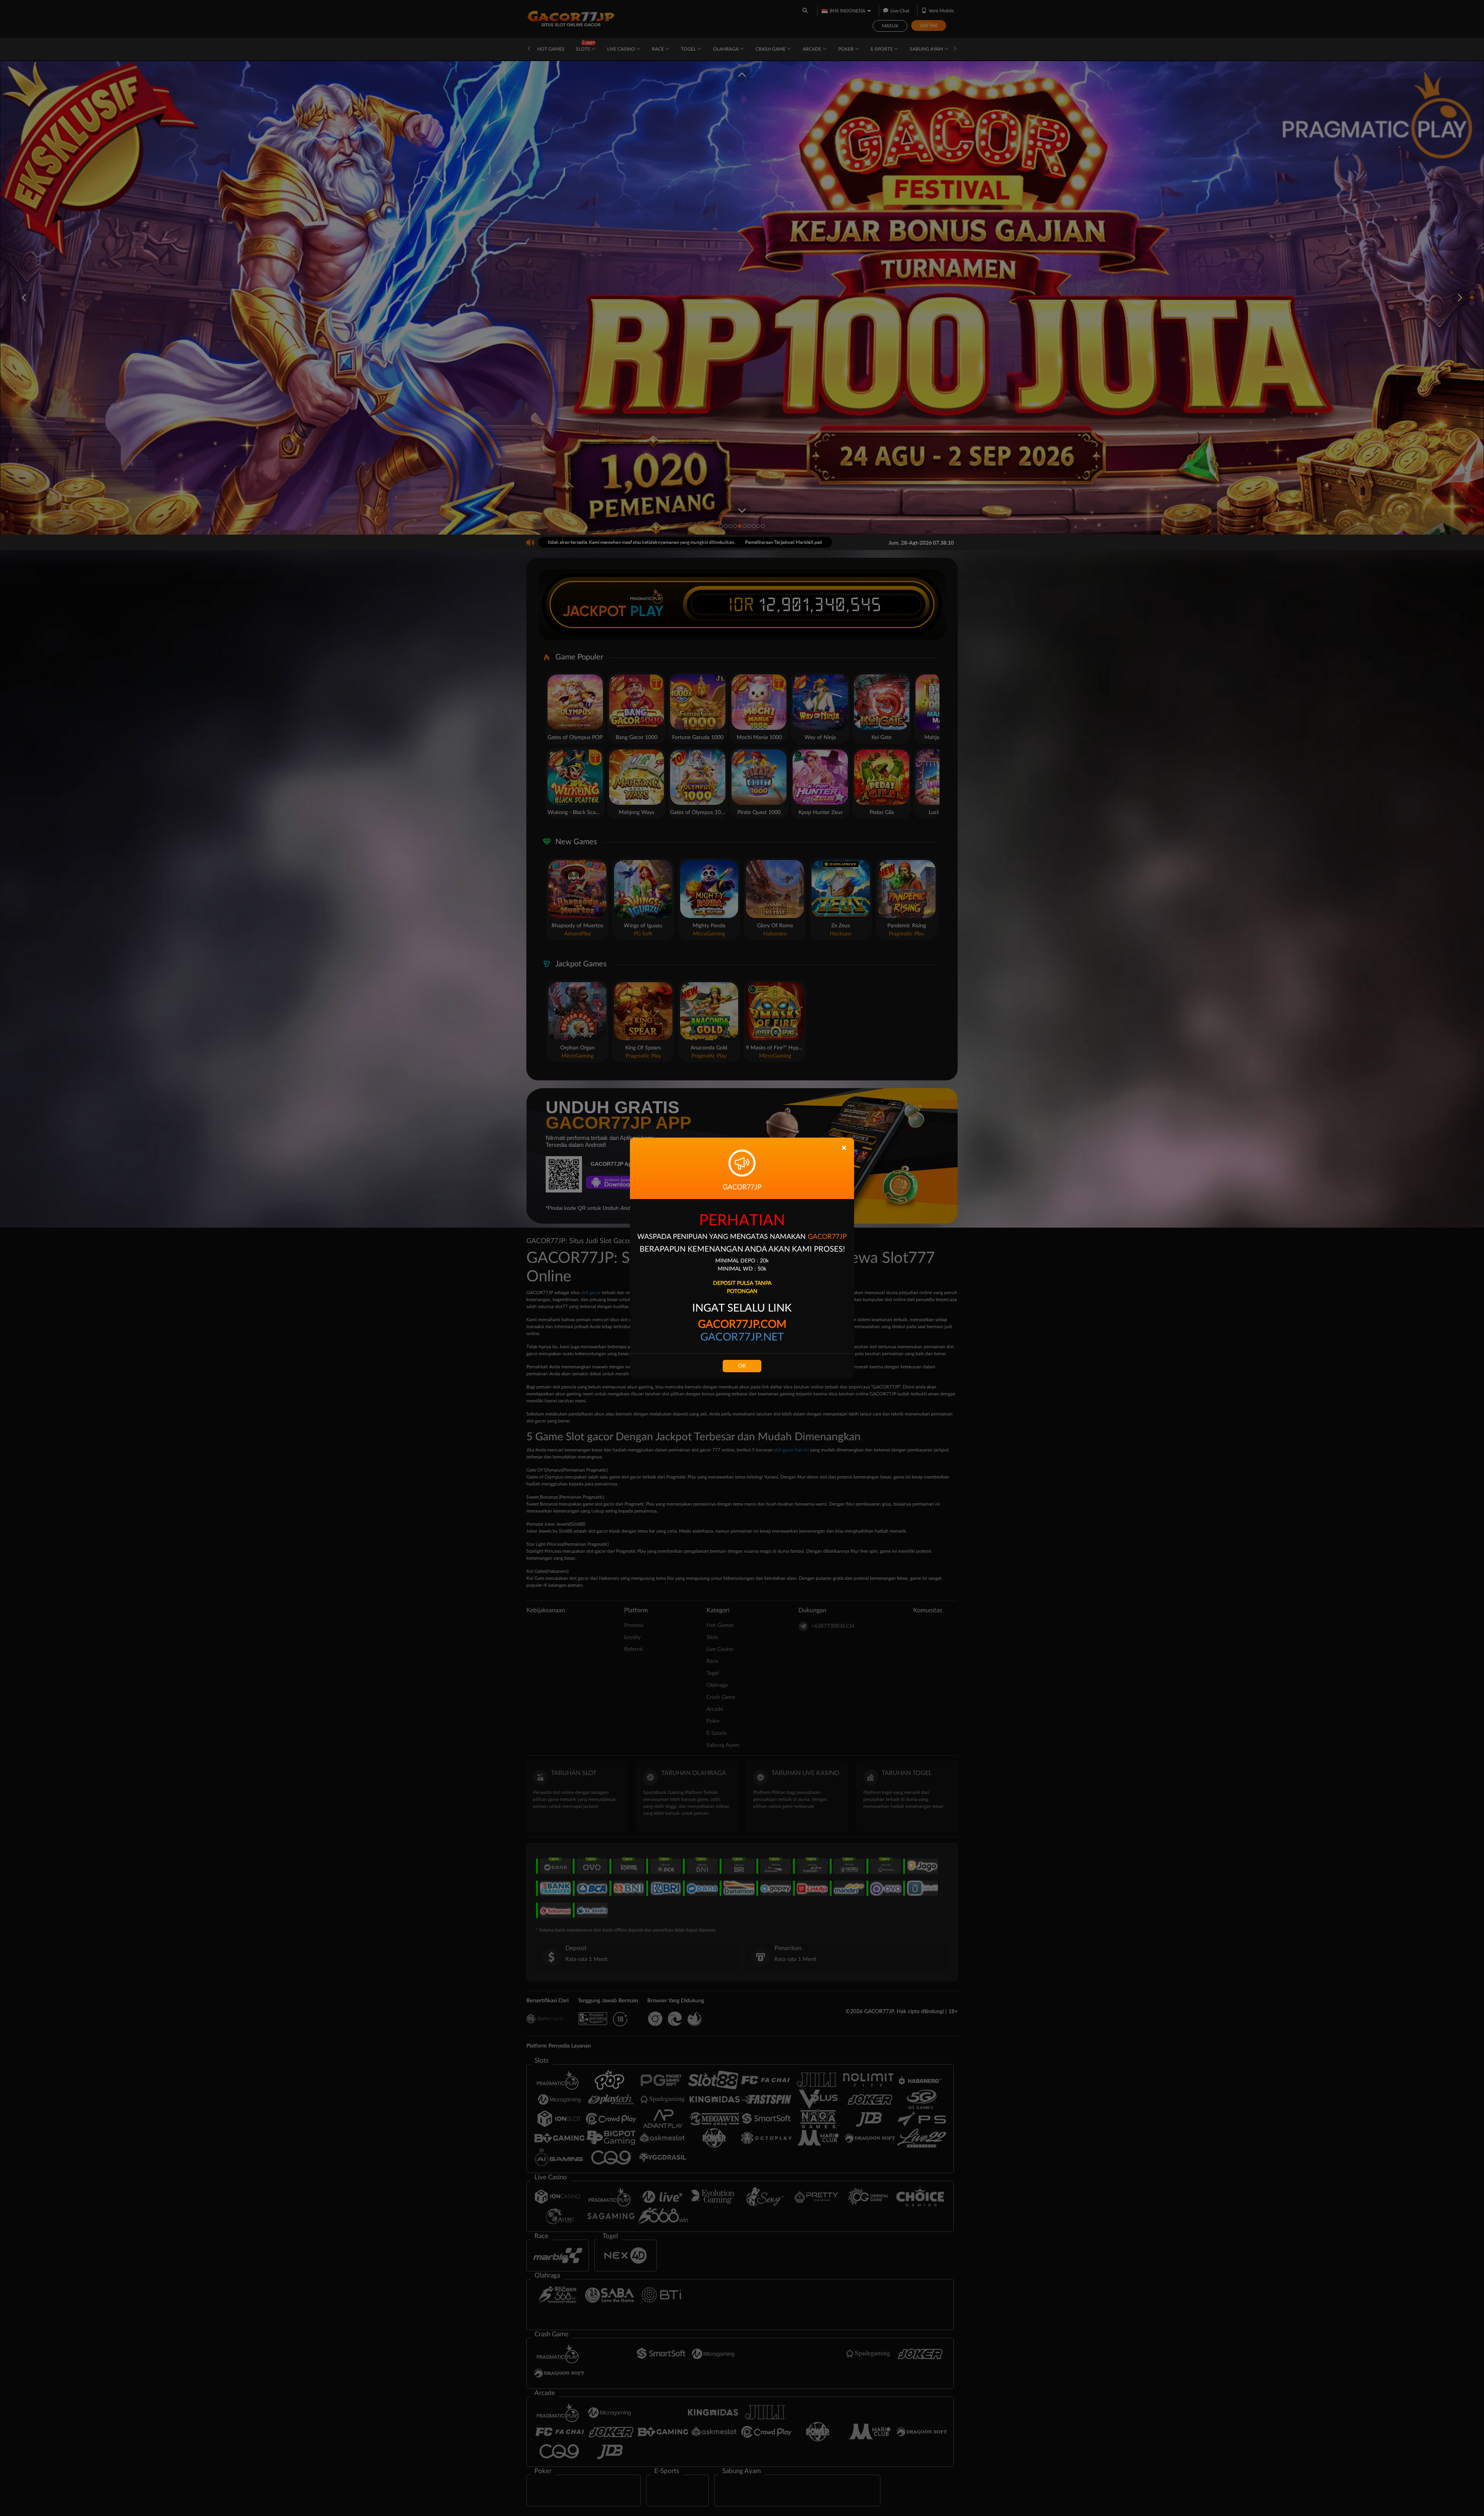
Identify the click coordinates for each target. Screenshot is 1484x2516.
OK (742, 1366)
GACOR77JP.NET (742, 1337)
